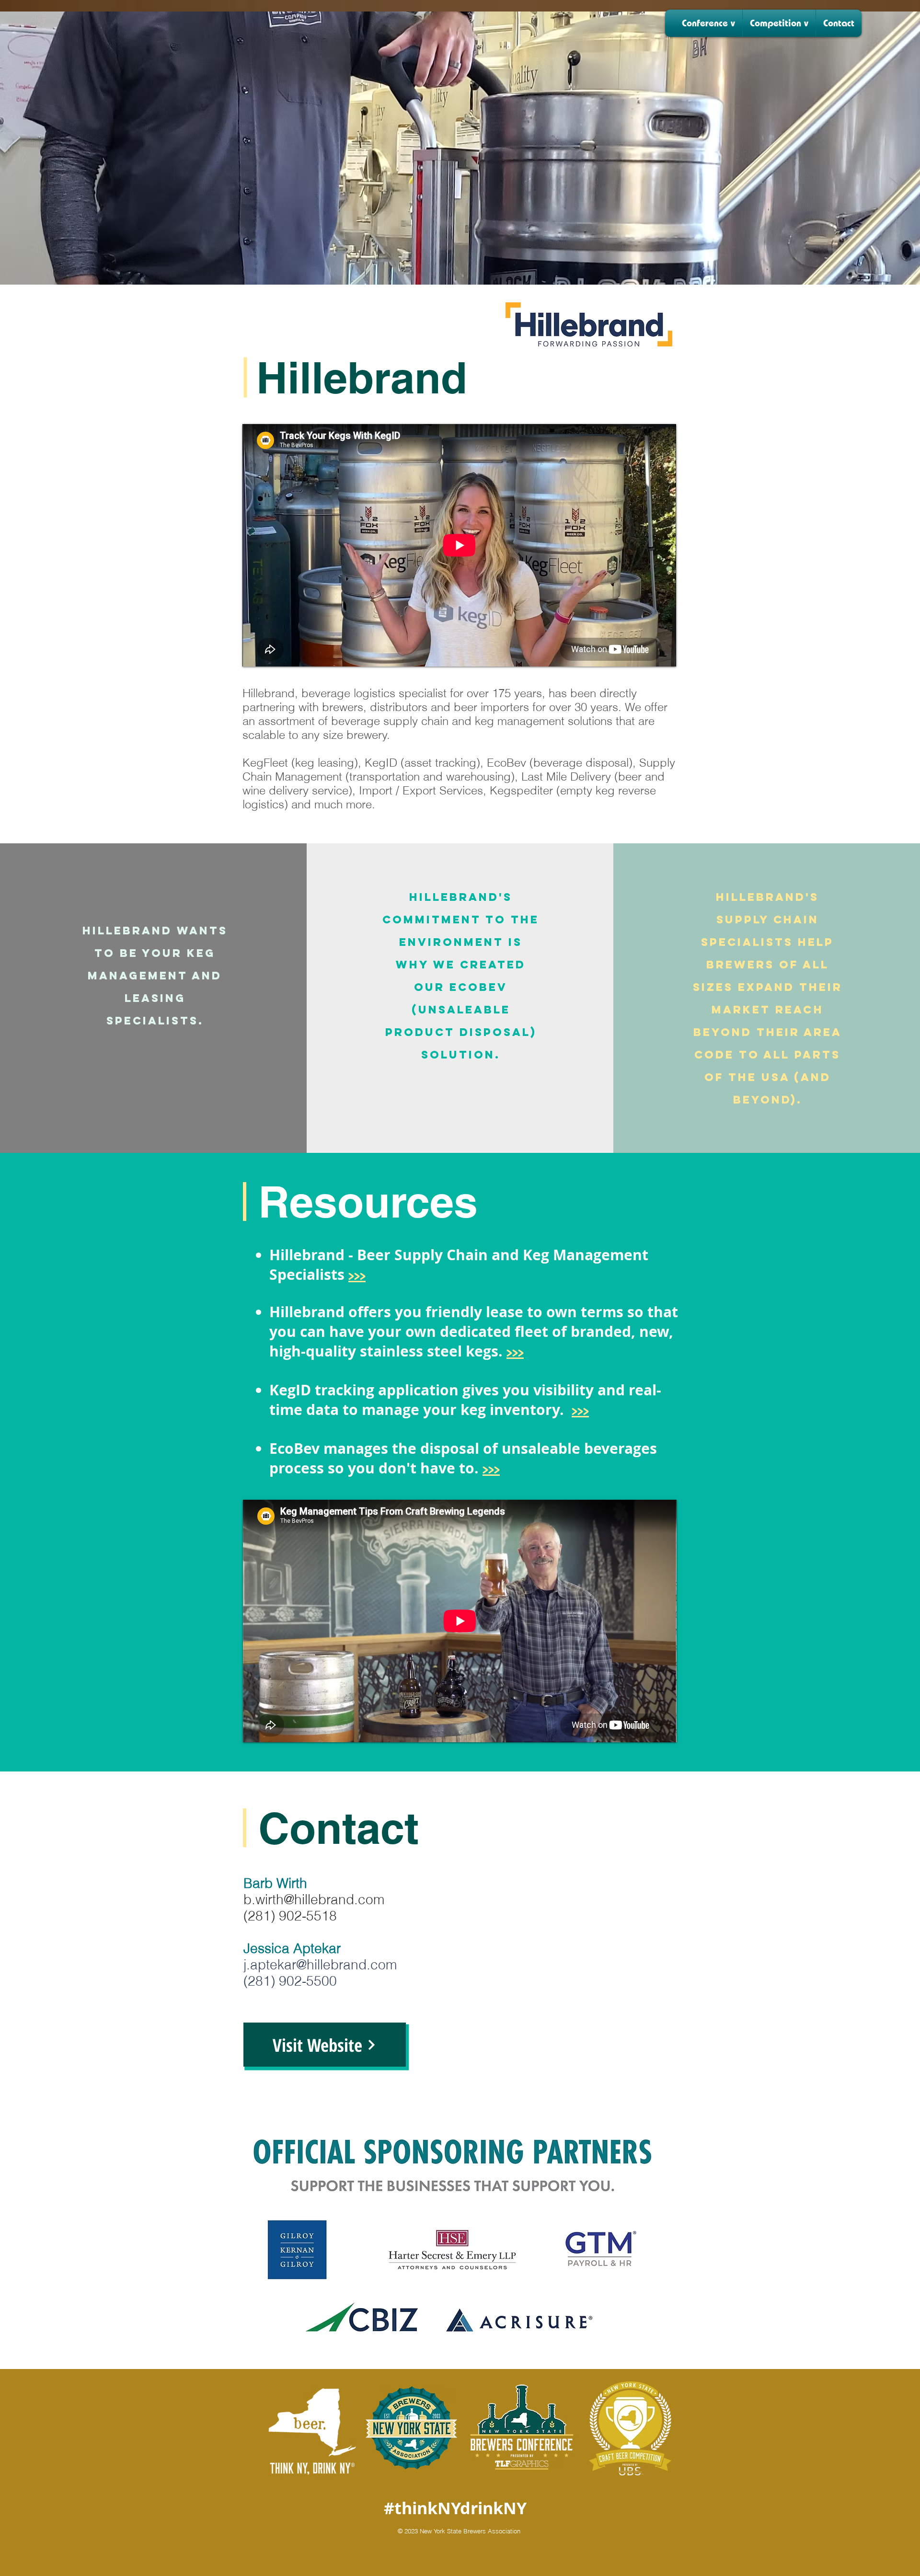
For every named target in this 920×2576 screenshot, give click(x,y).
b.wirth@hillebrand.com (314, 1899)
